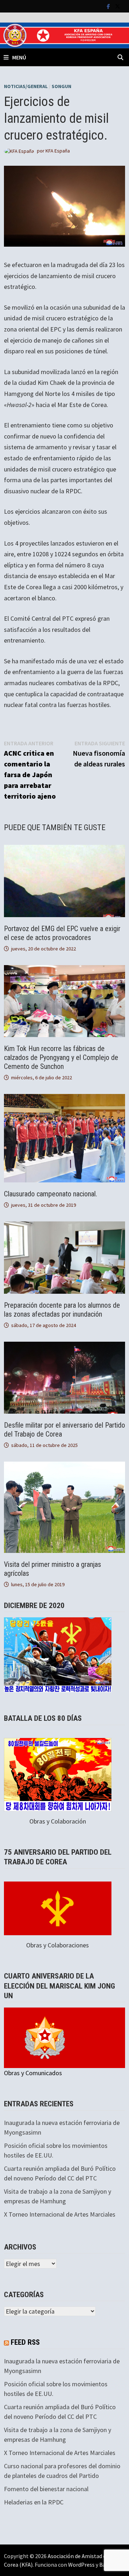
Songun (61, 86)
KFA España (58, 151)
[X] (118, 6)
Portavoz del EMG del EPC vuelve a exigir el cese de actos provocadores (62, 933)
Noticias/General (26, 86)
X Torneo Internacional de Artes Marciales (60, 2214)
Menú (19, 57)
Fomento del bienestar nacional (46, 2489)
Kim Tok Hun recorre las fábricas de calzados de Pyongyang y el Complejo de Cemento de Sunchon (61, 1057)
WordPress (81, 2565)
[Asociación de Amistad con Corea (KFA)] (64, 35)
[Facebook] (109, 6)
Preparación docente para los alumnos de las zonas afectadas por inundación (62, 1310)
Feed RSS (25, 2342)
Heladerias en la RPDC (34, 2502)
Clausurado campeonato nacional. (51, 1194)
